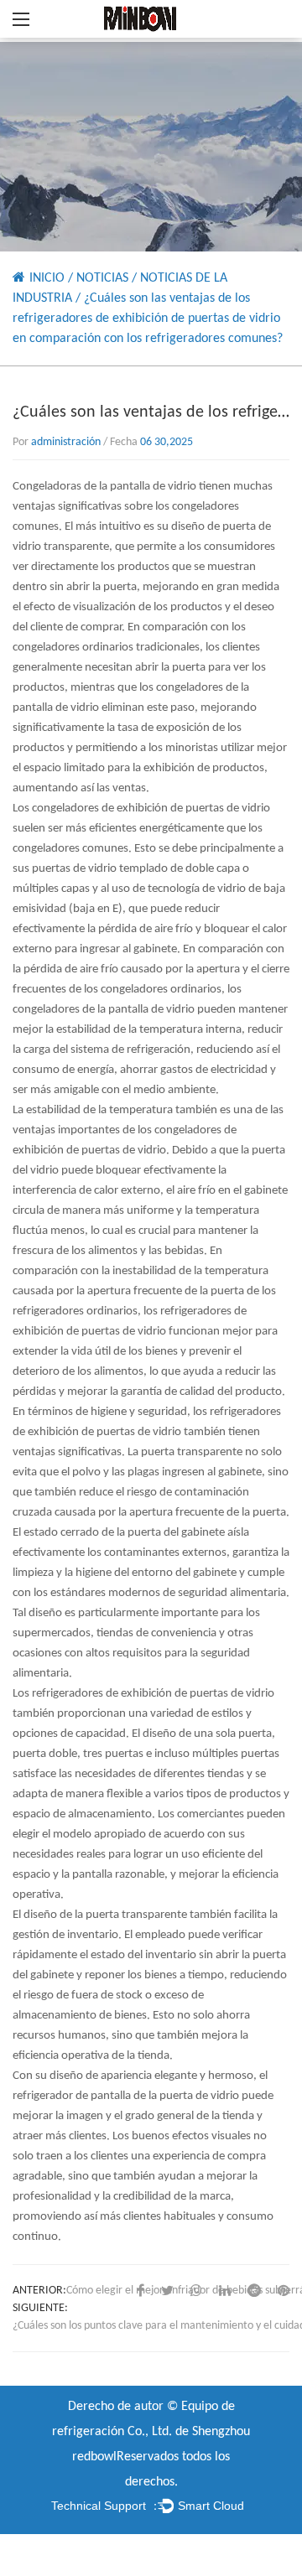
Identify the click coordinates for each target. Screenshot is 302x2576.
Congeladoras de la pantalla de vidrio (106, 487)
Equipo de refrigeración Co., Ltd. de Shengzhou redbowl (151, 2432)
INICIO (47, 278)
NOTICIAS (102, 278)
